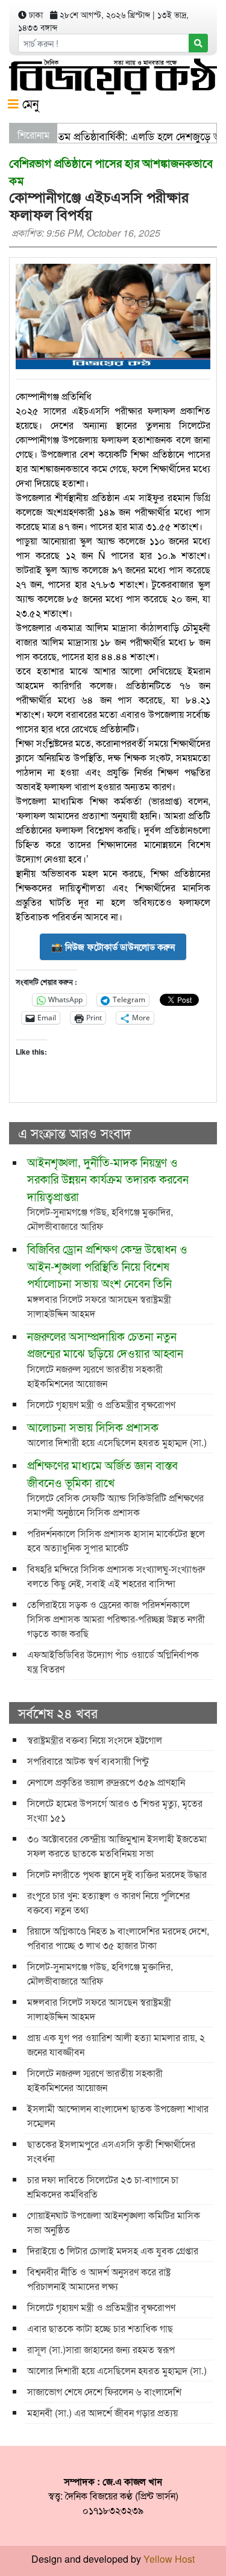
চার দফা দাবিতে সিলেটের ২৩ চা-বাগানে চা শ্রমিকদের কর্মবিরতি (103, 2187)
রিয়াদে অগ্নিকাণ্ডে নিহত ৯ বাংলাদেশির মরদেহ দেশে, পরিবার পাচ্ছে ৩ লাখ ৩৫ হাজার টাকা (118, 1938)
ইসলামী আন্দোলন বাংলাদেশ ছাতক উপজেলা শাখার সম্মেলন (118, 2116)
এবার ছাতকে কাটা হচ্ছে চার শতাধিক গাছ (100, 2328)
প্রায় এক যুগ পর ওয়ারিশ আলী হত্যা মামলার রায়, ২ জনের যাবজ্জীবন (116, 2044)
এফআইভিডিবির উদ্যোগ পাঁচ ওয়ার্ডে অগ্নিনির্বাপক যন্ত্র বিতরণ (113, 1661)
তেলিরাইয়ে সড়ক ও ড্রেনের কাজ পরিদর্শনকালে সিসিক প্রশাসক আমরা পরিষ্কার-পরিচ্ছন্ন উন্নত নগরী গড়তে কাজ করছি (116, 1619)
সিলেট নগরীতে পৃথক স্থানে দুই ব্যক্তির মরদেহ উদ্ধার (117, 1874)
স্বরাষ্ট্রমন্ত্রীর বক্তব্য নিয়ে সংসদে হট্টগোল (95, 1740)
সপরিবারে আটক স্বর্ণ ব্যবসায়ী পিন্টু (88, 1761)
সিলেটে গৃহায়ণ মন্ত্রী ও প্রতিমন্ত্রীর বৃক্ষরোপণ (101, 1404)
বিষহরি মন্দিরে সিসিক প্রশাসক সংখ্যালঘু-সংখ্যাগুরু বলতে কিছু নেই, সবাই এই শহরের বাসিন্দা (116, 1576)
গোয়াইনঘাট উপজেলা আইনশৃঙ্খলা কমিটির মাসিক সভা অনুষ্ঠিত (114, 2222)
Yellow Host (169, 2559)
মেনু (29, 103)
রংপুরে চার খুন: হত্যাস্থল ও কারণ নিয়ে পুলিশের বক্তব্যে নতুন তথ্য (108, 1902)
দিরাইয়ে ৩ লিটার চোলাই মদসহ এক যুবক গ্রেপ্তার (113, 2250)
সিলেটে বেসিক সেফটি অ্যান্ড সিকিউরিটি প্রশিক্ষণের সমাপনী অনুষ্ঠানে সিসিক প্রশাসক (115, 1488)
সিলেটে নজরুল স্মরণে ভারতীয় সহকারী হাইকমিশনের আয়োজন (105, 1359)
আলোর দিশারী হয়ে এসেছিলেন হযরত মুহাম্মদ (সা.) (117, 1434)
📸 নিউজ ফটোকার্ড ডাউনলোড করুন (113, 947)
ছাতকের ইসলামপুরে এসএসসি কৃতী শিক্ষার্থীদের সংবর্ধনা (111, 2151)
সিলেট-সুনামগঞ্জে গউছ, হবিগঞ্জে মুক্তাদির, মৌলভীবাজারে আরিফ (108, 1193)
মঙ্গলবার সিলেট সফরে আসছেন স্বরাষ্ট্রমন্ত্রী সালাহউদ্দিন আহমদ (107, 1280)
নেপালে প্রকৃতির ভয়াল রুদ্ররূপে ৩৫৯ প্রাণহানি (106, 1782)
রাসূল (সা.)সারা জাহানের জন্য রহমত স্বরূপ (101, 2349)
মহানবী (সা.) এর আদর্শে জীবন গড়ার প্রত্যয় (102, 2412)
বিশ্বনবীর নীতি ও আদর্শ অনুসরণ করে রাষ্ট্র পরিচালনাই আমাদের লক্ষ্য (99, 2279)
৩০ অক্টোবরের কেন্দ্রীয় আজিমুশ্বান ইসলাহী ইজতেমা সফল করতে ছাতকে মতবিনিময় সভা (117, 1846)
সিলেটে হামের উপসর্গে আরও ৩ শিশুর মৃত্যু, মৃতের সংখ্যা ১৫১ (115, 1810)
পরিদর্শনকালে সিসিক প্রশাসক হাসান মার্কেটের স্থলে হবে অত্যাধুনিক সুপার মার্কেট (116, 1540)
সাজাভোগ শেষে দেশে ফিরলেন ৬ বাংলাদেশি (104, 2391)
